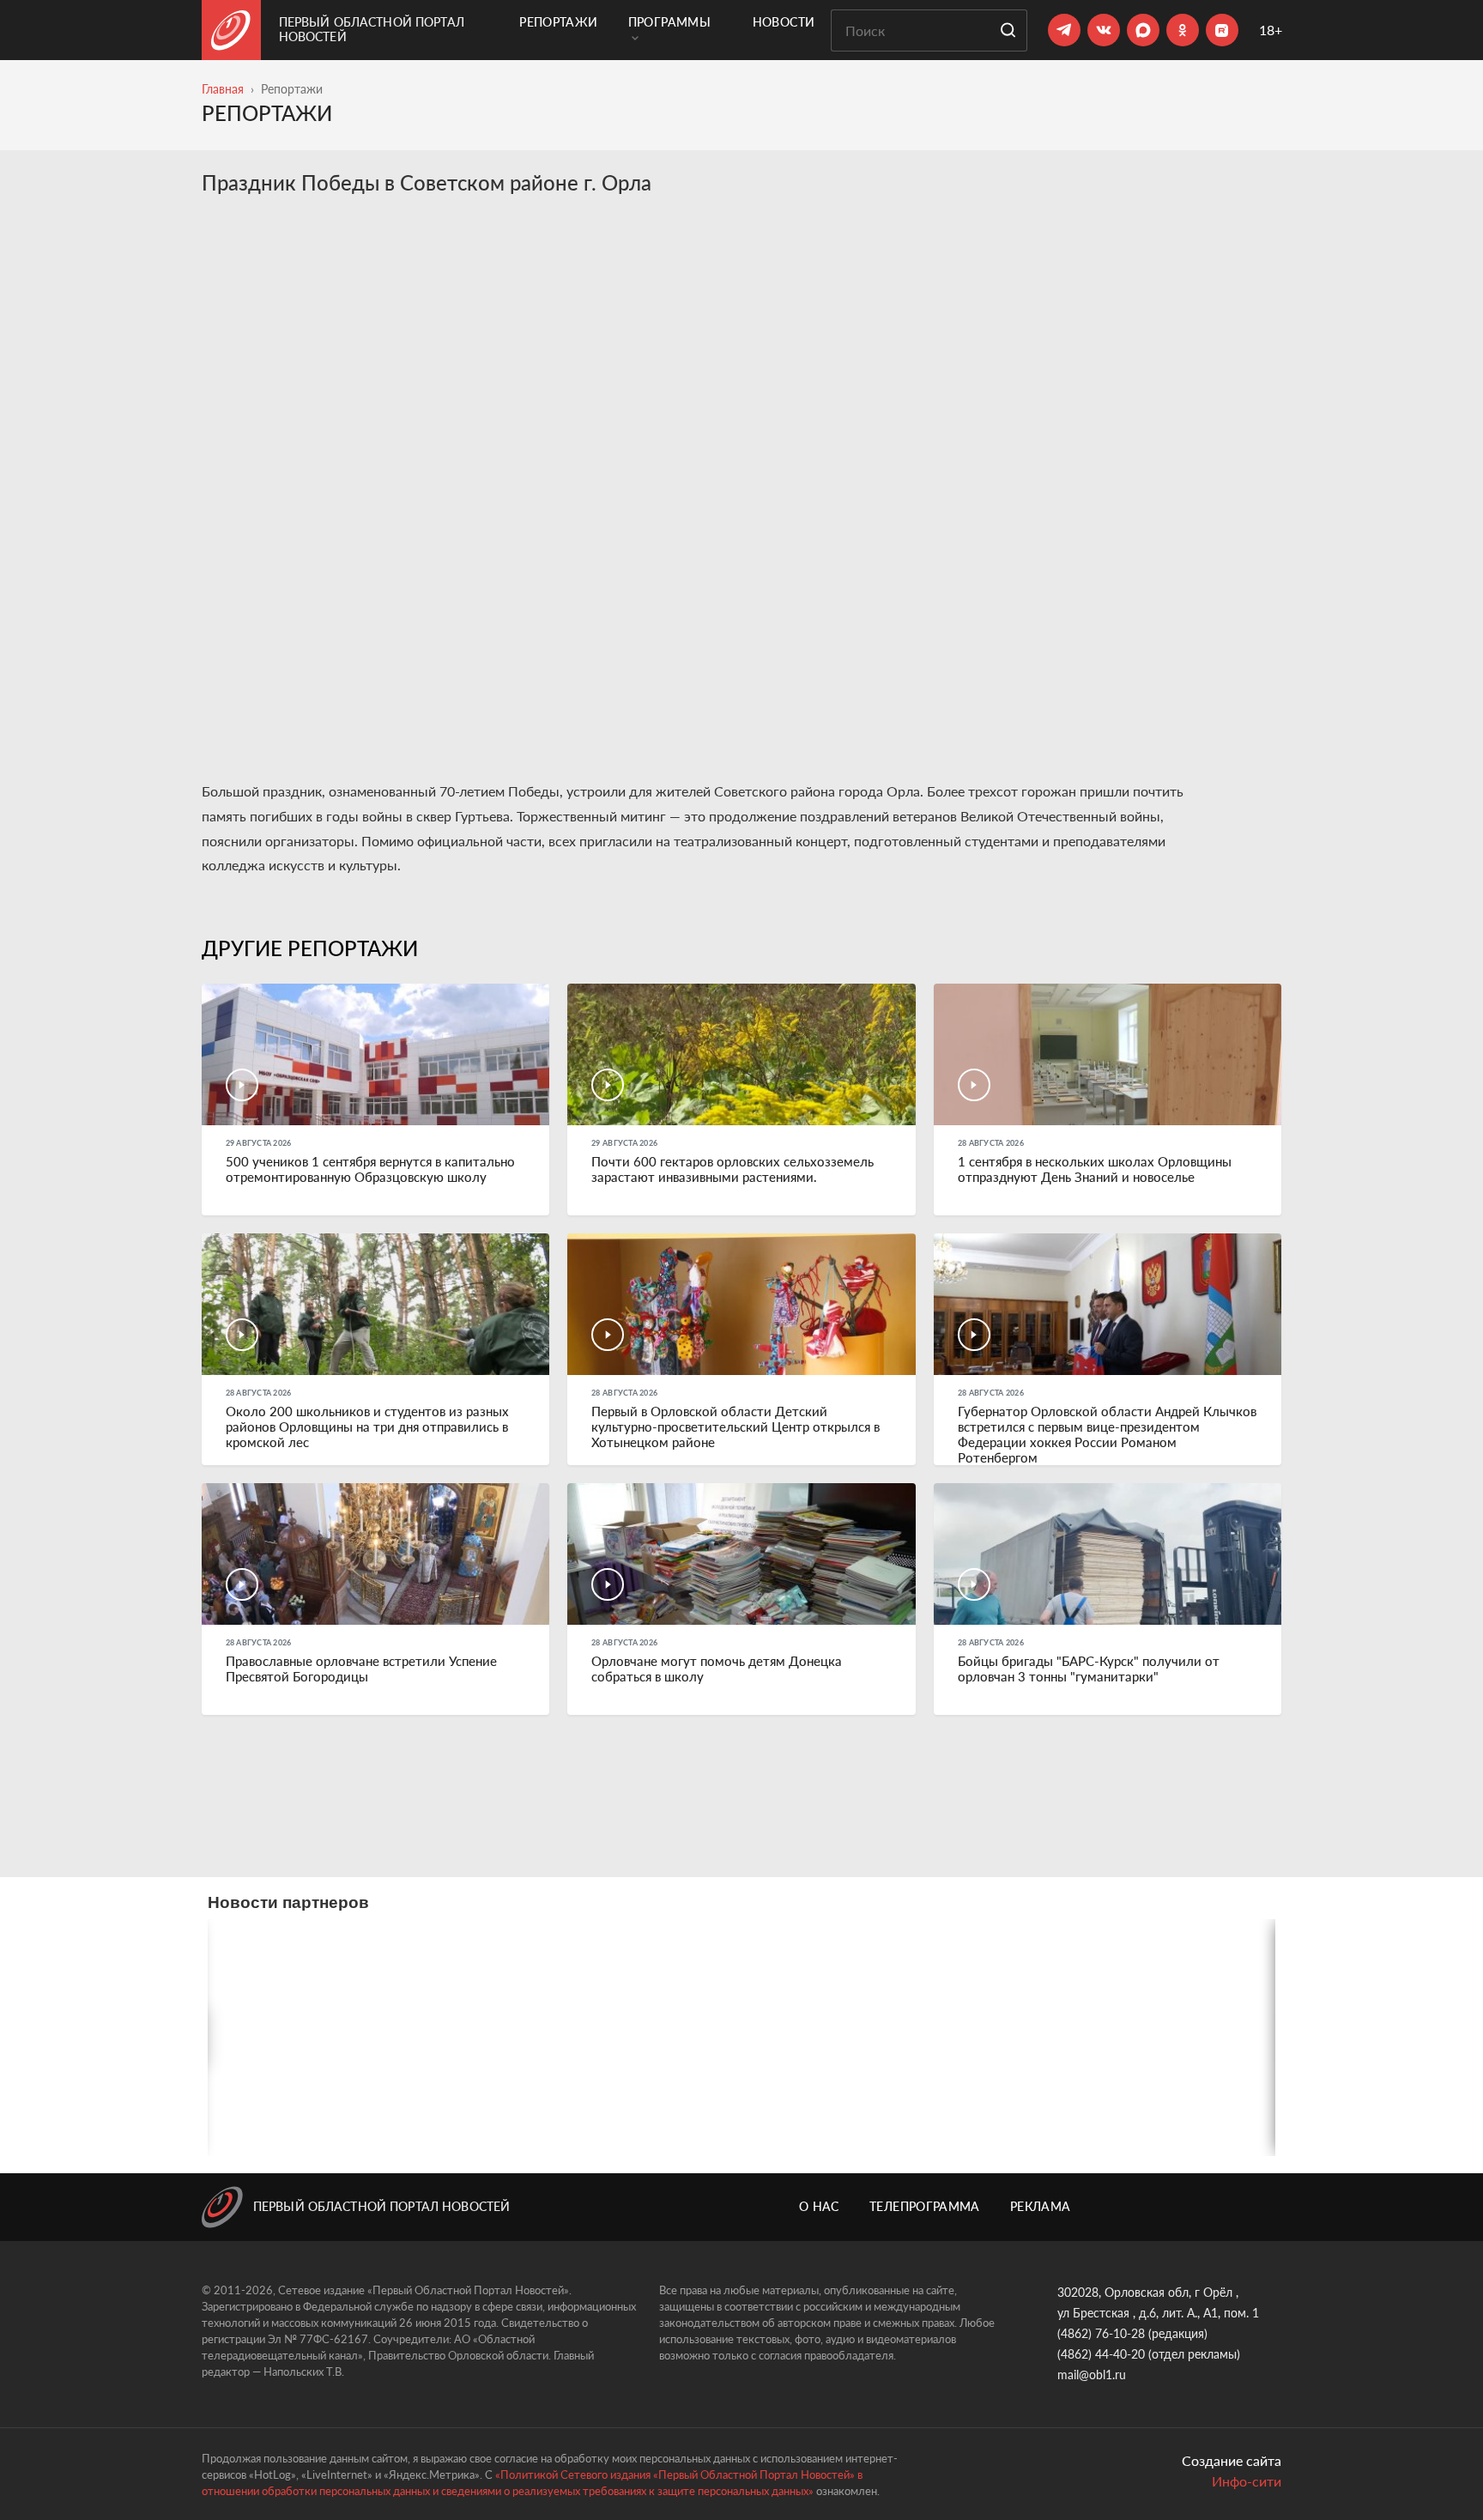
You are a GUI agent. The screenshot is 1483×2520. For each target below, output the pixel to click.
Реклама (1040, 2206)
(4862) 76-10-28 (1101, 2333)
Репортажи (558, 22)
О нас (819, 2206)
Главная (223, 89)
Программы (669, 22)
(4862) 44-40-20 (1101, 2354)
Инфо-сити (1247, 2481)
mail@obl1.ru (1092, 2375)
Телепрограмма (925, 2206)
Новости (784, 22)
